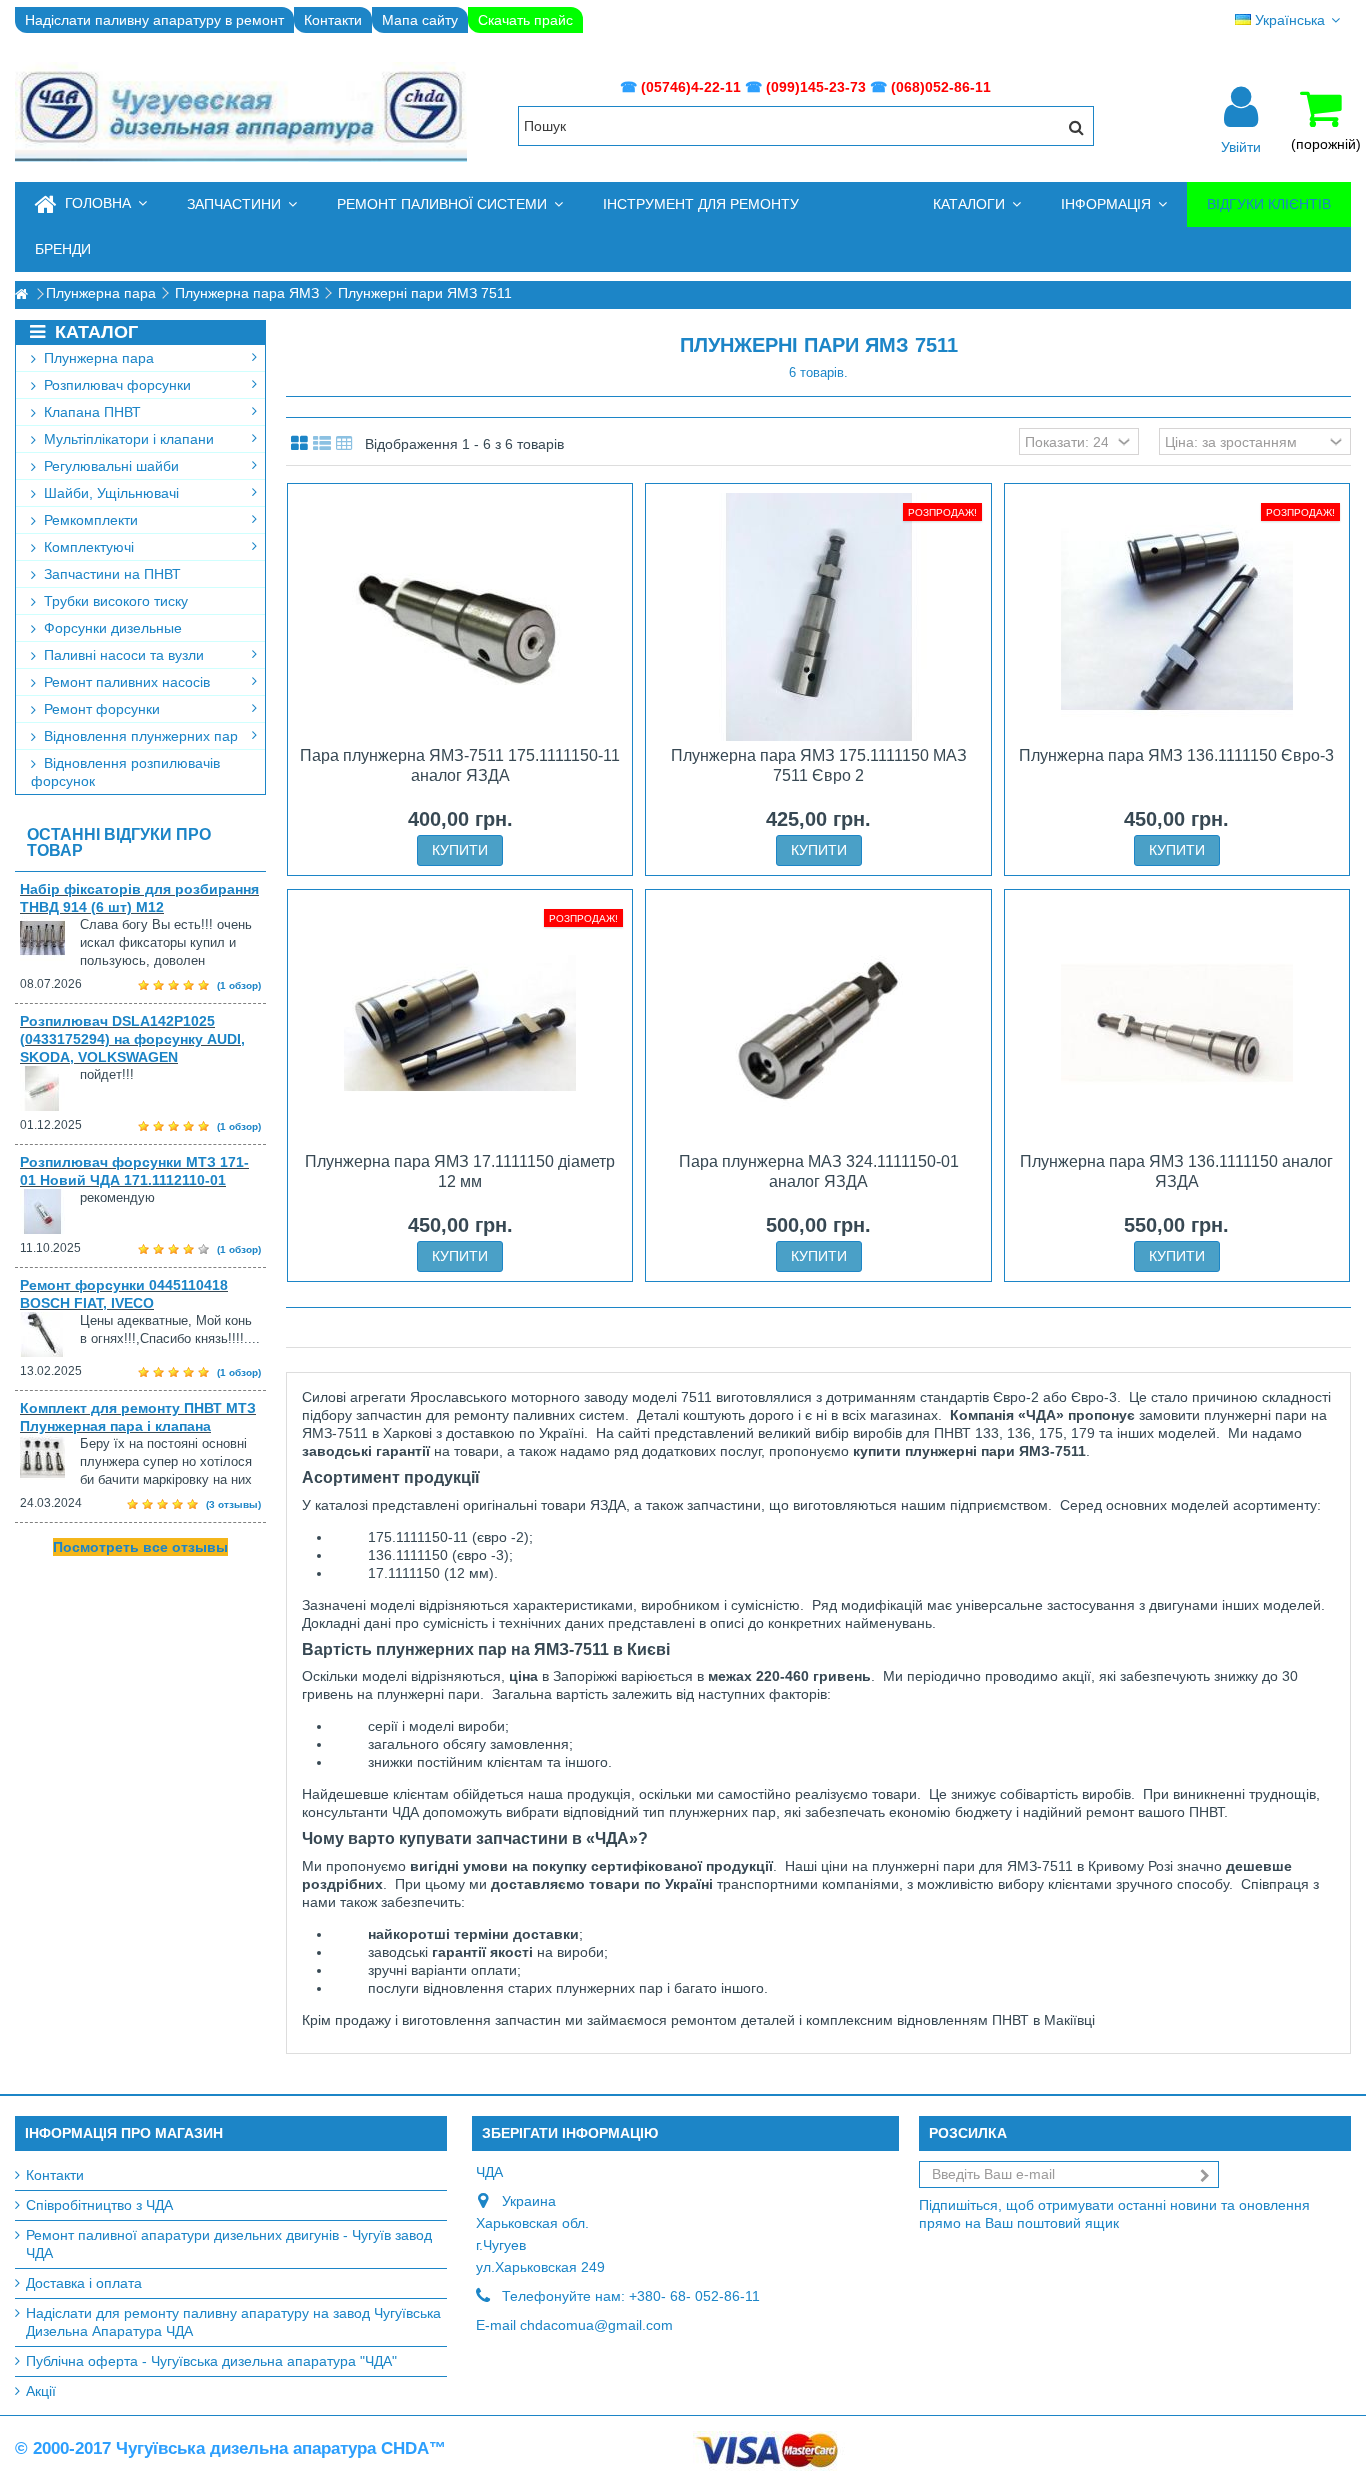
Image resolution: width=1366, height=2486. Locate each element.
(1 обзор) (239, 985)
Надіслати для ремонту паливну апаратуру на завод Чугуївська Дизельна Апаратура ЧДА (233, 2322)
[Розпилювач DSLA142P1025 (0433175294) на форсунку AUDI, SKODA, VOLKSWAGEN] (50, 1088)
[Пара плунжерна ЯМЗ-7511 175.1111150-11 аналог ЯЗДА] (460, 617)
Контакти (333, 20)
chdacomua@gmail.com (596, 2325)
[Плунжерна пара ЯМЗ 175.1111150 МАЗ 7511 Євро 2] (818, 617)
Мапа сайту (420, 20)
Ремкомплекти (89, 520)
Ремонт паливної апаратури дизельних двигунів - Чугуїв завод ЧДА (229, 2244)
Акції (41, 2391)
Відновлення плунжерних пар (139, 736)
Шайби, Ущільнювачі (109, 493)
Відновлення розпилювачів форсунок (125, 772)
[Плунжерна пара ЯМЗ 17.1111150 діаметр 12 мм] (460, 1023)
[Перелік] (322, 444)
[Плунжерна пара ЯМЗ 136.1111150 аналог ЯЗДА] (1177, 1023)
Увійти (1241, 146)
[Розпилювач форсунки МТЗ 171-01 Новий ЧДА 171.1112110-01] (50, 1211)
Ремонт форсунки (100, 709)
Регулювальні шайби (109, 466)
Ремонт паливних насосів (125, 682)
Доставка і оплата (84, 2283)
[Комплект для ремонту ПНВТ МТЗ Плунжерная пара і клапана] (50, 1457)
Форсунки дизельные (111, 628)
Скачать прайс (525, 20)
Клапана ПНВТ (90, 412)
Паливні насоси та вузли (122, 655)
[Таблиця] (344, 444)
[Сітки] (299, 444)
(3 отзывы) (233, 1504)
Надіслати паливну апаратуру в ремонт (154, 20)
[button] (242, 204)
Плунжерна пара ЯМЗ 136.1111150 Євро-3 (1176, 755)
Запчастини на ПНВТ (110, 574)
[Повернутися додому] (21, 294)
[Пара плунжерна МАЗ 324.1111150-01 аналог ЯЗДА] (818, 1023)
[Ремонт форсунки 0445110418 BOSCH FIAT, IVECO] (50, 1334)
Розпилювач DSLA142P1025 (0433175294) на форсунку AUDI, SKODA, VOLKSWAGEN (132, 1039)
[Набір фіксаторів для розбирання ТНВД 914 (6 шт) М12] (50, 938)
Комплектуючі (87, 547)
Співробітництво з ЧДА (99, 2205)
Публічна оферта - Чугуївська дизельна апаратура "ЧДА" (211, 2361)
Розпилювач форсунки (115, 385)
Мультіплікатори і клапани (127, 439)
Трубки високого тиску (114, 601)
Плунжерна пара (97, 358)
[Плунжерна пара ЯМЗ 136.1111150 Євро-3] (1177, 617)
